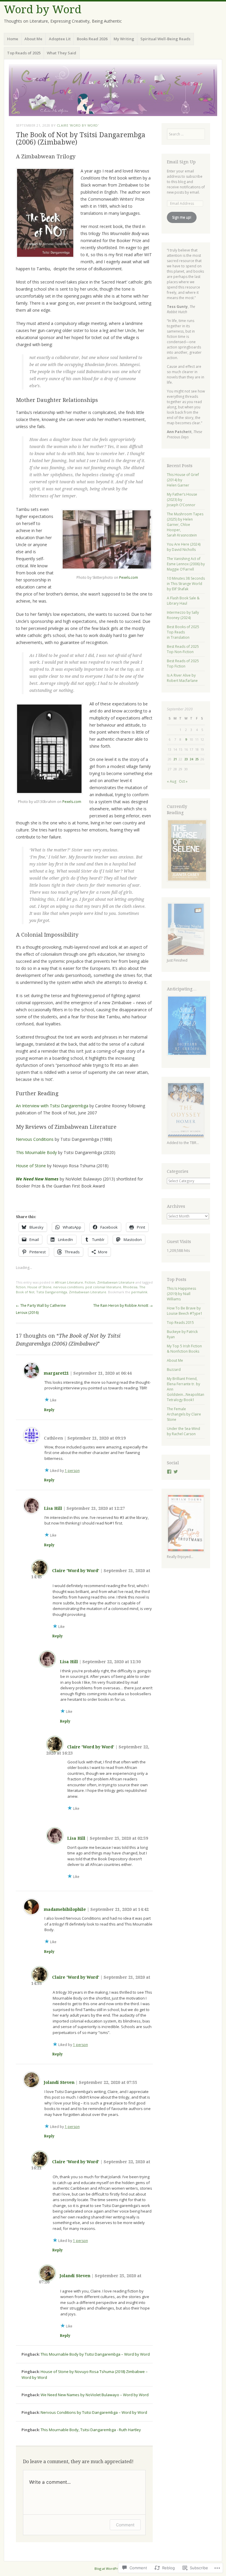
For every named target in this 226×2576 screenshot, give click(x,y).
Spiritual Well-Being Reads (165, 39)
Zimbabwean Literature (116, 1282)
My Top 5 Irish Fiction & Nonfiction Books (184, 1349)
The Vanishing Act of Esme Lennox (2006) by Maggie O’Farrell (186, 564)
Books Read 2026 (92, 39)
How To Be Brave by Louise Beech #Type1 (185, 1311)
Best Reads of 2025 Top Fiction (183, 664)
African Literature (69, 1282)
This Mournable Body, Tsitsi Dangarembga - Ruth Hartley (91, 2430)
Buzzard (174, 1370)
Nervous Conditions (35, 1139)
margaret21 (56, 1373)
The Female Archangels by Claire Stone (184, 1414)
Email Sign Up (181, 162)
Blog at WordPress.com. (113, 2569)
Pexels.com (129, 577)
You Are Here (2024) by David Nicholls (184, 547)
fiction (21, 1287)
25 (197, 759)
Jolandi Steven (59, 2082)
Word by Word (43, 10)
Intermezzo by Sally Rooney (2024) (183, 615)
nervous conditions (68, 1287)
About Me (33, 39)
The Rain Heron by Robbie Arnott (123, 1305)
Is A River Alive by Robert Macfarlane (182, 678)
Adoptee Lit (60, 39)
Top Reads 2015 (180, 1323)
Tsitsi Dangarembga (52, 1292)
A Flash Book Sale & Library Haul (183, 601)
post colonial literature (103, 1287)
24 (191, 759)
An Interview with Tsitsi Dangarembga (52, 1106)
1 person (72, 1471)
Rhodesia (130, 1287)
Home (13, 39)
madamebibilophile (65, 1909)
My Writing (124, 39)
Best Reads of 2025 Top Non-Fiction (183, 649)
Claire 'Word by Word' (78, 125)
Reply (49, 1410)
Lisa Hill (53, 1508)
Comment (125, 2525)
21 (175, 759)
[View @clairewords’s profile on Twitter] (176, 1472)
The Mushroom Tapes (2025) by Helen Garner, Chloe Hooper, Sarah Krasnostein (185, 525)
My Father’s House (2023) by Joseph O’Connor (182, 500)
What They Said (62, 53)
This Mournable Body (36, 1152)
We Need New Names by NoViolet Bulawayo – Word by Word (95, 2395)
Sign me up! (182, 217)
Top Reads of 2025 (24, 53)
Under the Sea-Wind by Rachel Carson (183, 1431)
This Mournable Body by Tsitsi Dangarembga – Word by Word (95, 2354)
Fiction (90, 1282)
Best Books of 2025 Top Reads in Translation (183, 632)
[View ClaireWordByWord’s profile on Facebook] (169, 1472)
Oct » (183, 781)
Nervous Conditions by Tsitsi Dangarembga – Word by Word (94, 2412)
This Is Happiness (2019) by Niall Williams (181, 1294)
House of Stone (31, 1166)
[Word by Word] (113, 90)
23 (186, 759)
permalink (139, 1292)
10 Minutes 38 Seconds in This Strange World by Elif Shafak (186, 584)
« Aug (172, 781)
